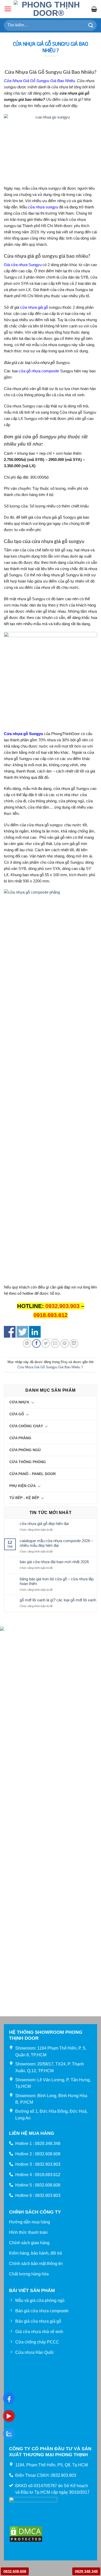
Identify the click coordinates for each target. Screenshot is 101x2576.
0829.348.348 (86, 2571)
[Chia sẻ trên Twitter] (46, 1343)
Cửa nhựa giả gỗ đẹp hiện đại (44, 1524)
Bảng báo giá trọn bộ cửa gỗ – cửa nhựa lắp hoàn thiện (57, 1581)
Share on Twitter (22, 1332)
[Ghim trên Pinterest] (65, 1343)
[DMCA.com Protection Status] (26, 2534)
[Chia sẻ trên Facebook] (36, 1343)
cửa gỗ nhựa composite (39, 371)
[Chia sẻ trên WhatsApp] (27, 1343)
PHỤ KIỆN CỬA (23, 1486)
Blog (64, 1362)
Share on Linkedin (35, 1332)
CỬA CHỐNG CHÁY (26, 1426)
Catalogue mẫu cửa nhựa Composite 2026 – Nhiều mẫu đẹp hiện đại (56, 1543)
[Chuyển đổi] (33, 1402)
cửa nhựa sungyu (43, 207)
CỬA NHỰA (19, 1402)
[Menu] (8, 9)
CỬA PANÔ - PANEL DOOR (33, 1474)
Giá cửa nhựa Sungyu (23, 265)
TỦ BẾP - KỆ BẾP (24, 1498)
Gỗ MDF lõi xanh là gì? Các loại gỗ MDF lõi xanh (58, 1600)
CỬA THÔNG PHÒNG (28, 1462)
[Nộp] (91, 25)
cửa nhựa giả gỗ (34, 307)
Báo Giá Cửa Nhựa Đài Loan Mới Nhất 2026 (54, 1562)
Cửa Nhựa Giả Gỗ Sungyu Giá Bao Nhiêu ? (50, 1367)
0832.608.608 (15, 2571)
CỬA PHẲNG (20, 1438)
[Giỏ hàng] (94, 9)
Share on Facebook (10, 1332)
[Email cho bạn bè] (55, 1343)
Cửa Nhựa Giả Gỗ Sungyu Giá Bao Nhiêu (39, 81)
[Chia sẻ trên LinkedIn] (74, 1343)
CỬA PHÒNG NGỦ (25, 1450)
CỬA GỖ (17, 1414)
